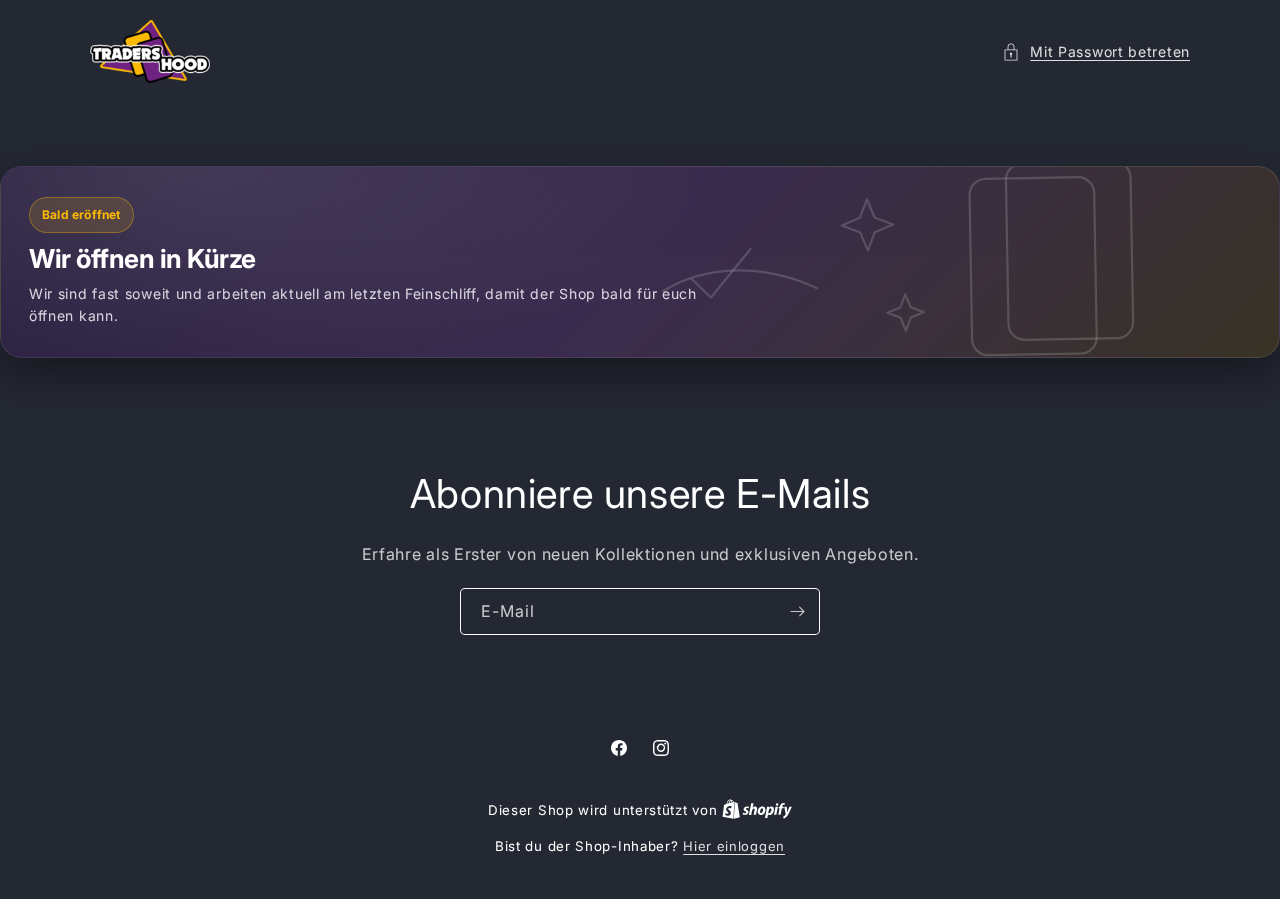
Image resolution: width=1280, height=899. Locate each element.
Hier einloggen (734, 846)
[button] (1096, 51)
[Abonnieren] (797, 611)
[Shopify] (757, 810)
